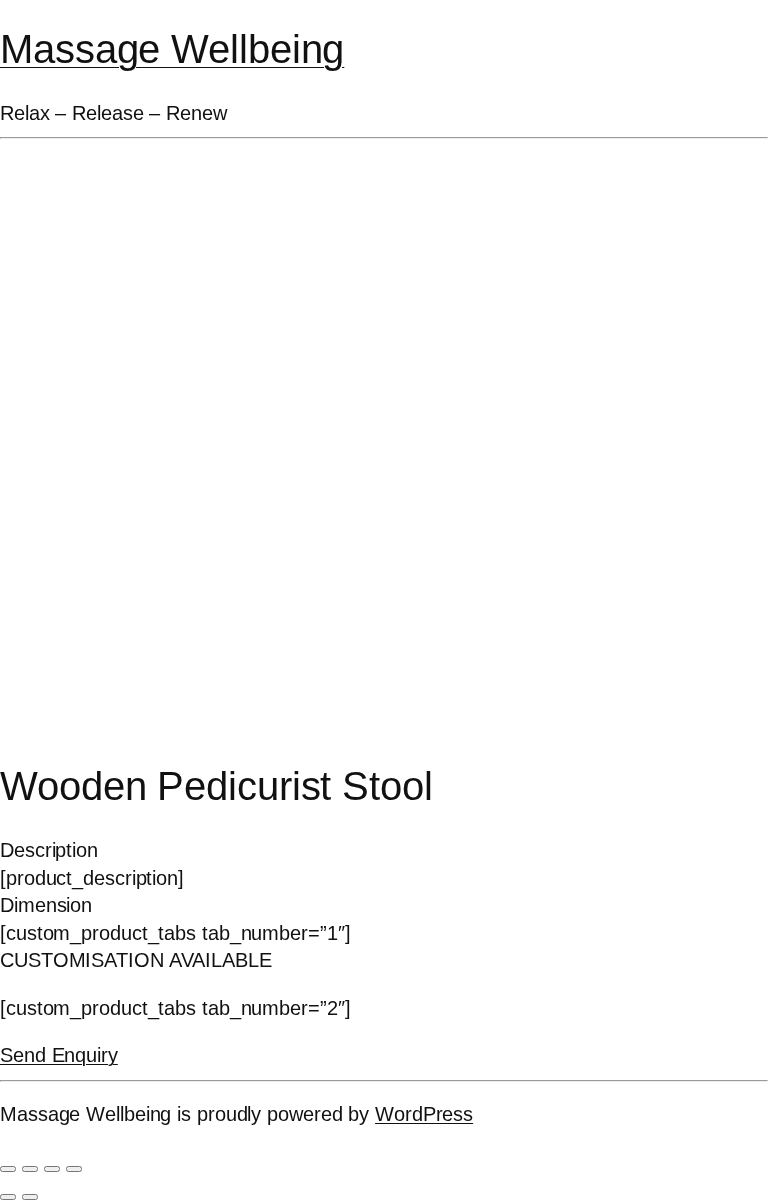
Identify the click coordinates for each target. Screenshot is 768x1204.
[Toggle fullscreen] (30, 1169)
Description (49, 850)
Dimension (46, 905)
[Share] (52, 1169)
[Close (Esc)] (74, 1169)
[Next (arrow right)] (30, 1197)
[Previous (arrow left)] (8, 1197)
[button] (384, 851)
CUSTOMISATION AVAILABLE (136, 960)
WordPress (424, 1114)
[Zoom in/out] (8, 1169)
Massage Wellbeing (172, 49)
